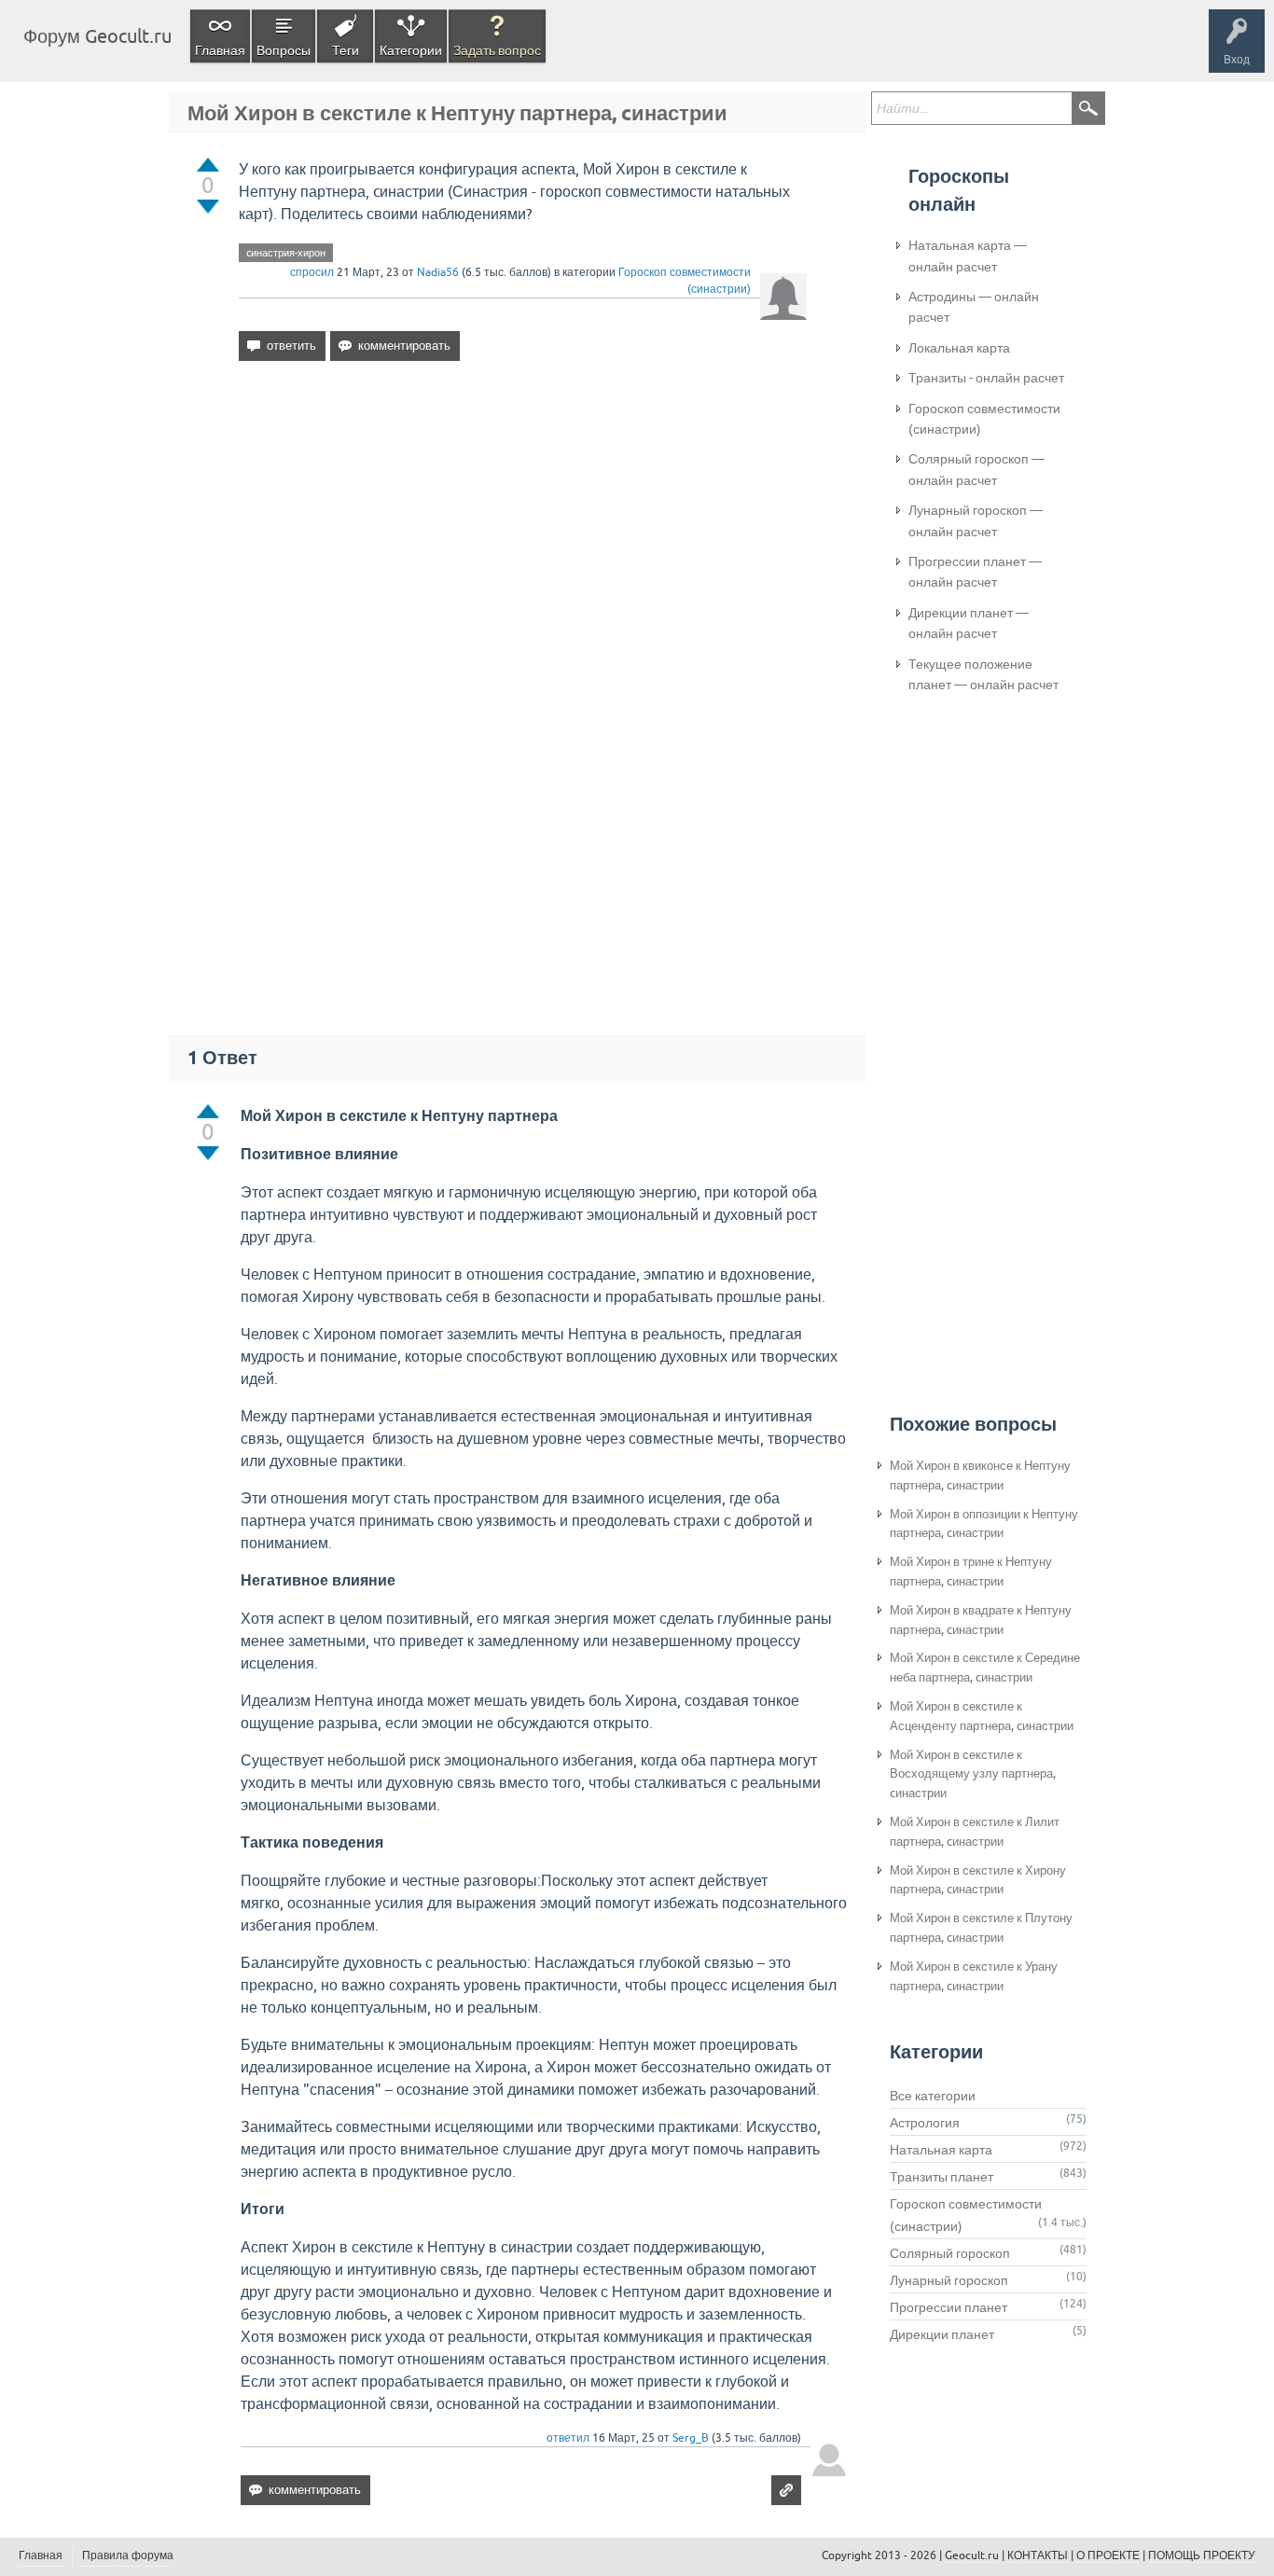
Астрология (925, 2123)
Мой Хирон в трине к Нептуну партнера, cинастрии (971, 1572)
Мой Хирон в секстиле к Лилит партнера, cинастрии (975, 1832)
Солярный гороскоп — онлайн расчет (976, 469)
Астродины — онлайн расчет (974, 307)
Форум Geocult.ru (97, 36)
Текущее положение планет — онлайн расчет (983, 674)
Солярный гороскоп (950, 2253)
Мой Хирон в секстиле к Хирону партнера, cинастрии (978, 1880)
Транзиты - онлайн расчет (986, 378)
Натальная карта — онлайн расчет (968, 256)
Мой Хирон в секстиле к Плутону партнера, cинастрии (981, 1928)
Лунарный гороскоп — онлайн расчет (976, 520)
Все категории (933, 2096)
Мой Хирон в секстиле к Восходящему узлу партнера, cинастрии (973, 1774)
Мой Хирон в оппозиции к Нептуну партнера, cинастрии (984, 1524)
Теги (346, 50)
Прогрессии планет (949, 2307)
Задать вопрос (497, 50)
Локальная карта (959, 348)
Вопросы (284, 50)
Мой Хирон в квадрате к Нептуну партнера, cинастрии (981, 1620)
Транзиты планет (942, 2177)
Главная (220, 50)
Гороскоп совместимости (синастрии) (984, 419)
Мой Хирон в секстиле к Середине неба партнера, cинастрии (985, 1668)
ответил (568, 2438)
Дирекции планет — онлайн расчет (969, 623)
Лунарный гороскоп (949, 2280)
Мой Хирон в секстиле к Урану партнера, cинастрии (974, 1976)
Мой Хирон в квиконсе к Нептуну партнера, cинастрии (980, 1475)
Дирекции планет (942, 2334)
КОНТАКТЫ (1038, 2555)
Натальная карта (941, 2150)
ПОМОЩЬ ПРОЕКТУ (1202, 2555)
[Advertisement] (523, 536)
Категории (411, 50)
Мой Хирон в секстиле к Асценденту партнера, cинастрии (982, 1716)
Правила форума (128, 2555)
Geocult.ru (972, 2555)
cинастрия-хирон (286, 253)
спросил (312, 272)
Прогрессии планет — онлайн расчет (975, 572)
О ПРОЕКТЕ (1108, 2555)
